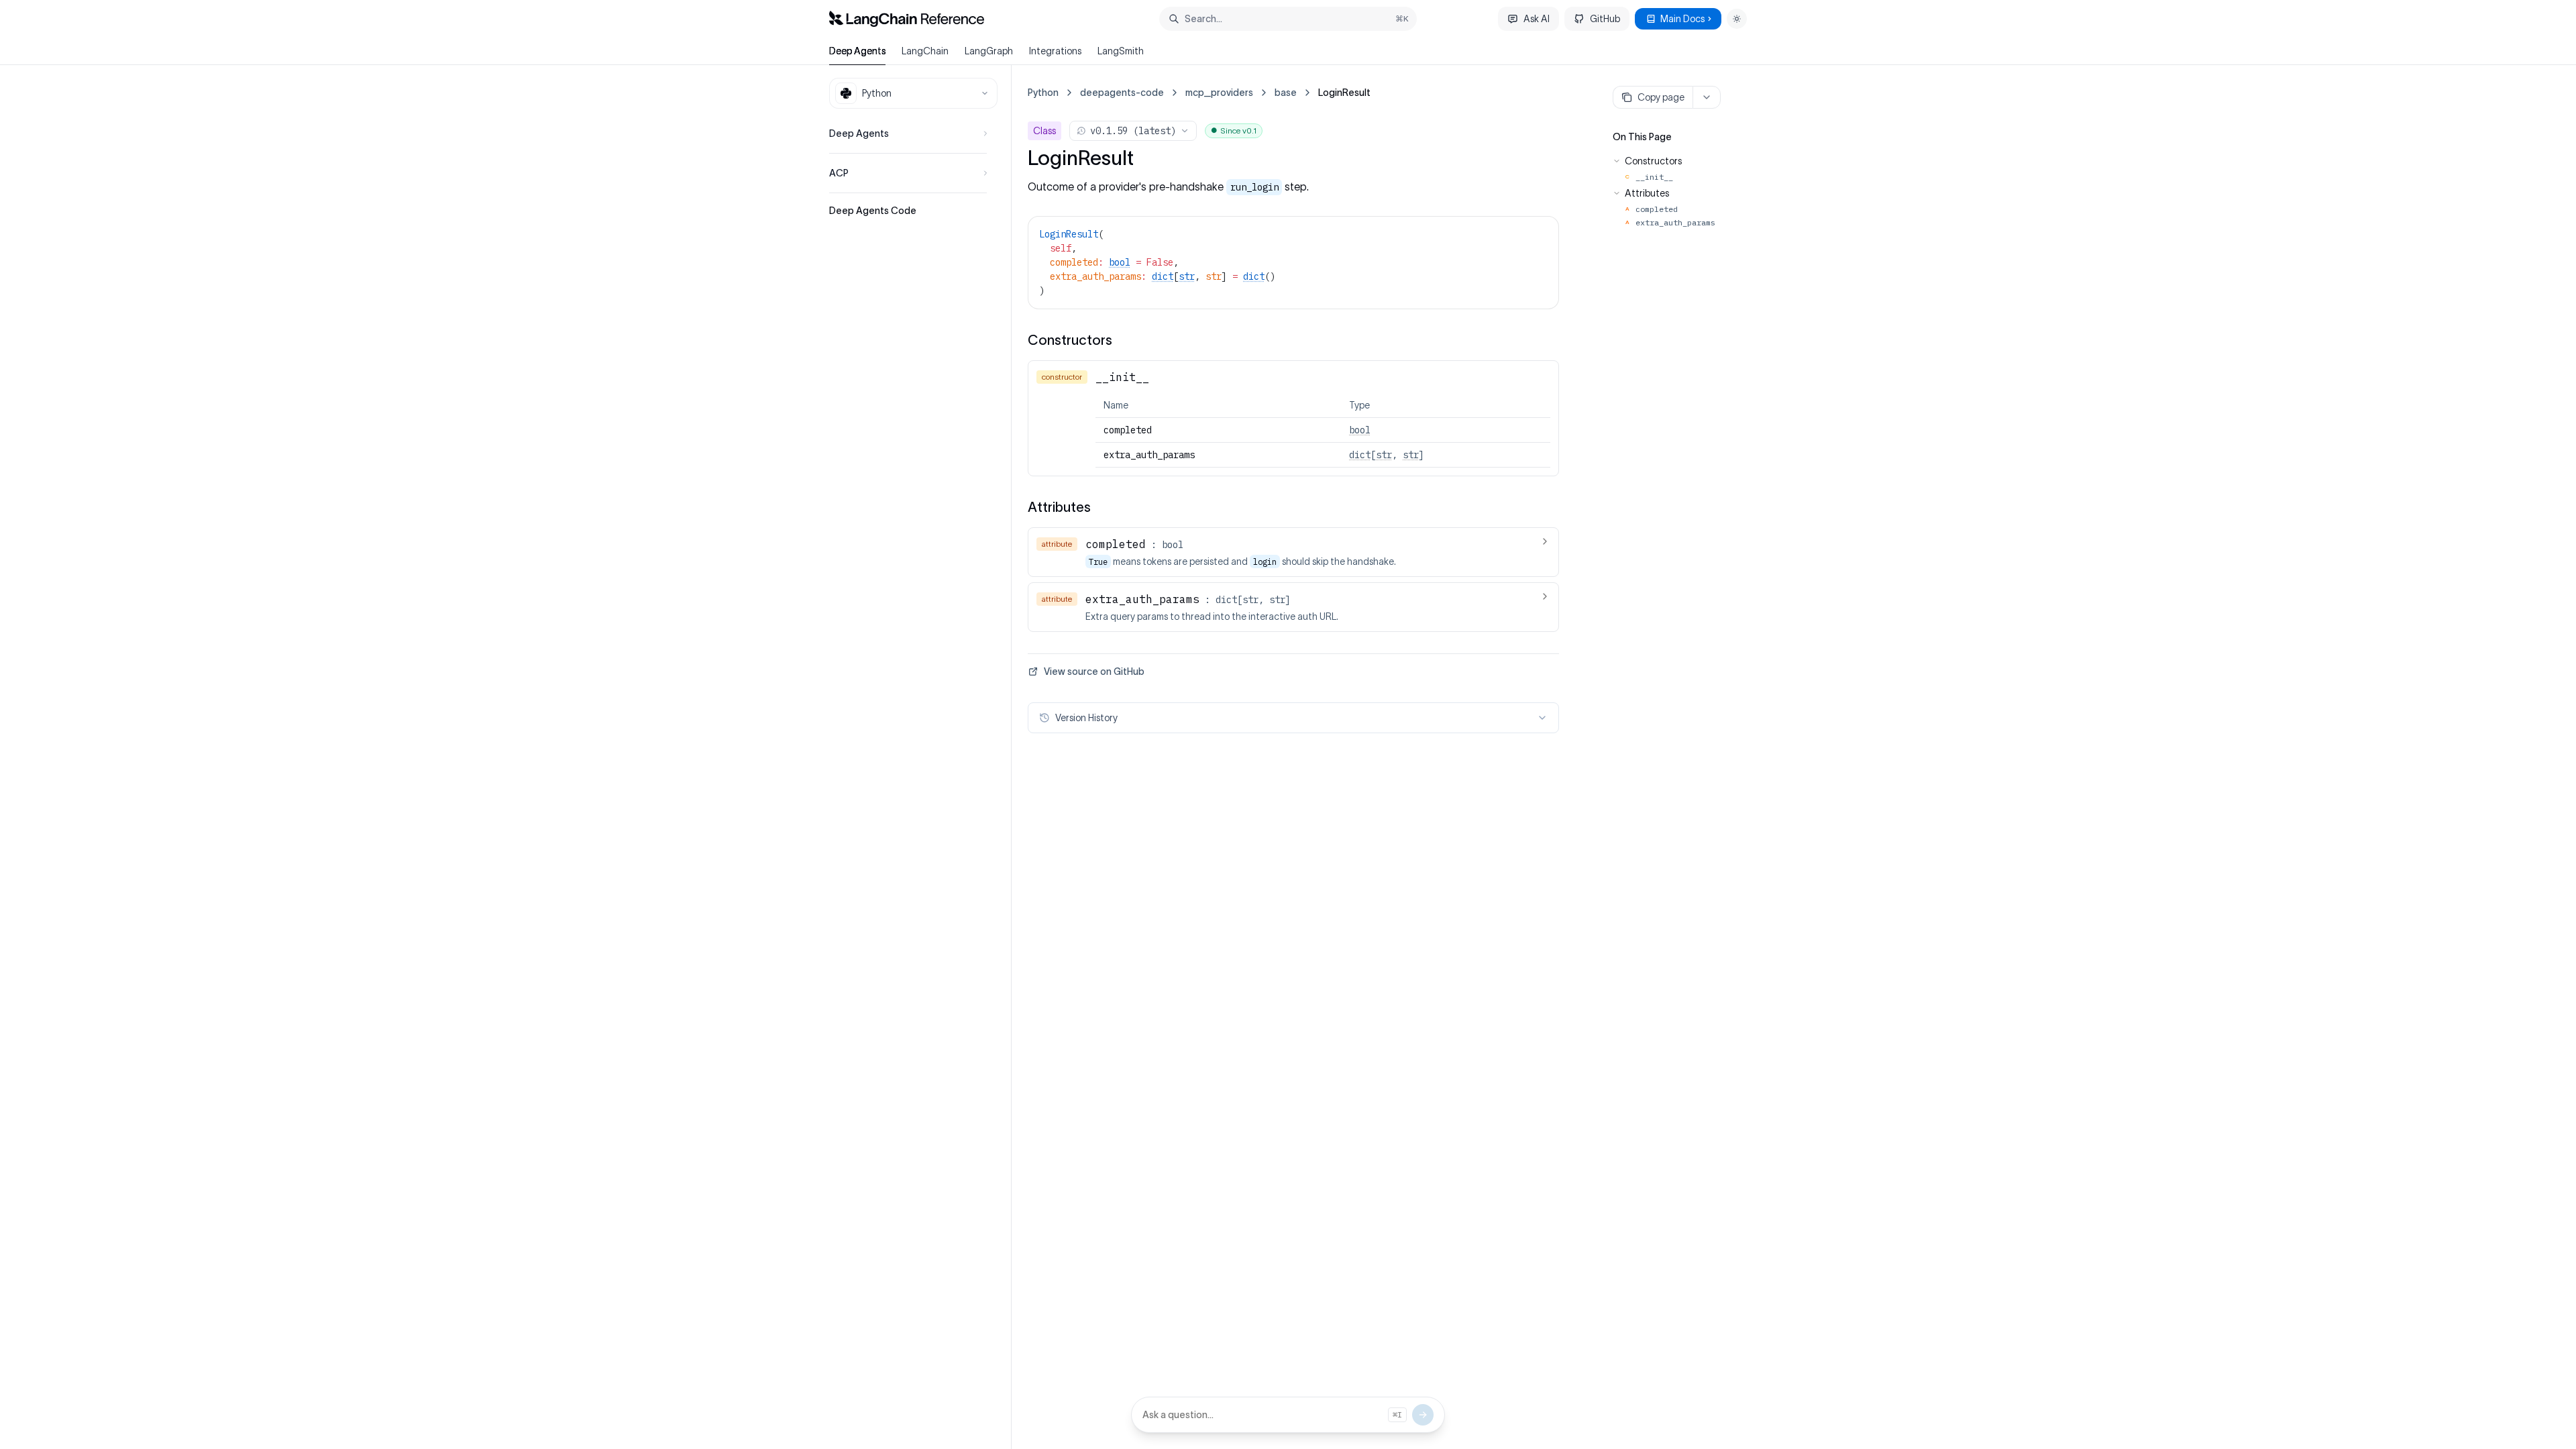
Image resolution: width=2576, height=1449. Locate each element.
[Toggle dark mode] (1737, 19)
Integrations (1055, 51)
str (1187, 276)
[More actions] (1707, 97)
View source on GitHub (1094, 672)
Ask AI (1537, 19)
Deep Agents (857, 51)
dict (1163, 276)
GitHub (1605, 19)
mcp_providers (1219, 93)
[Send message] (1423, 1415)
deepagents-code (1122, 93)
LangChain (925, 51)
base (1286, 93)
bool (1120, 262)
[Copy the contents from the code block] (1540, 233)
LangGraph (989, 51)
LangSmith (1121, 51)
